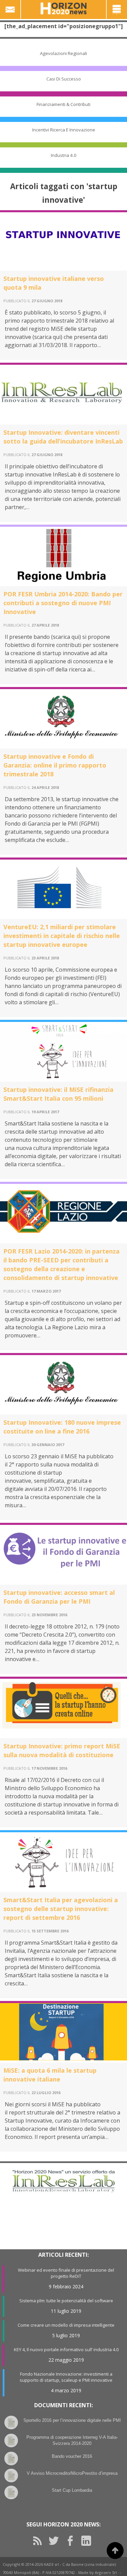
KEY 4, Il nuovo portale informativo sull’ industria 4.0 (66, 2349)
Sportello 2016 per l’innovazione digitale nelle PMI (72, 2420)
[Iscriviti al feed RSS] (40, 2541)
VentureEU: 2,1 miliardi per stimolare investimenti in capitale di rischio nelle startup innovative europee (62, 936)
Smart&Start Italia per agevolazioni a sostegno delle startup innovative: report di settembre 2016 (61, 1909)
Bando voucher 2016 (72, 2456)
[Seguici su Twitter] (56, 2541)
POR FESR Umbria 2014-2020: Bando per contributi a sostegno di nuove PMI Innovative (63, 603)
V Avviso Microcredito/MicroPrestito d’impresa (72, 2473)
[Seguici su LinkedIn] (89, 2541)
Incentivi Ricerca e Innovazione (64, 130)
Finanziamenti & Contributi (63, 104)
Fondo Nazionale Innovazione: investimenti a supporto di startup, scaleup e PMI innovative (66, 2377)
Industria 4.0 (64, 155)
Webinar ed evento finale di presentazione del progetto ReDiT (66, 2273)
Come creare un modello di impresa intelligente (66, 2325)
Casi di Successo (64, 79)
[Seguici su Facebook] (72, 2541)
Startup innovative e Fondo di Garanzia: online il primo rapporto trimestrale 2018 (55, 765)
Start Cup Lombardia (72, 2490)
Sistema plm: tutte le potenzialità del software (66, 2301)
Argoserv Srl (106, 2572)
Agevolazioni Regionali (63, 53)
